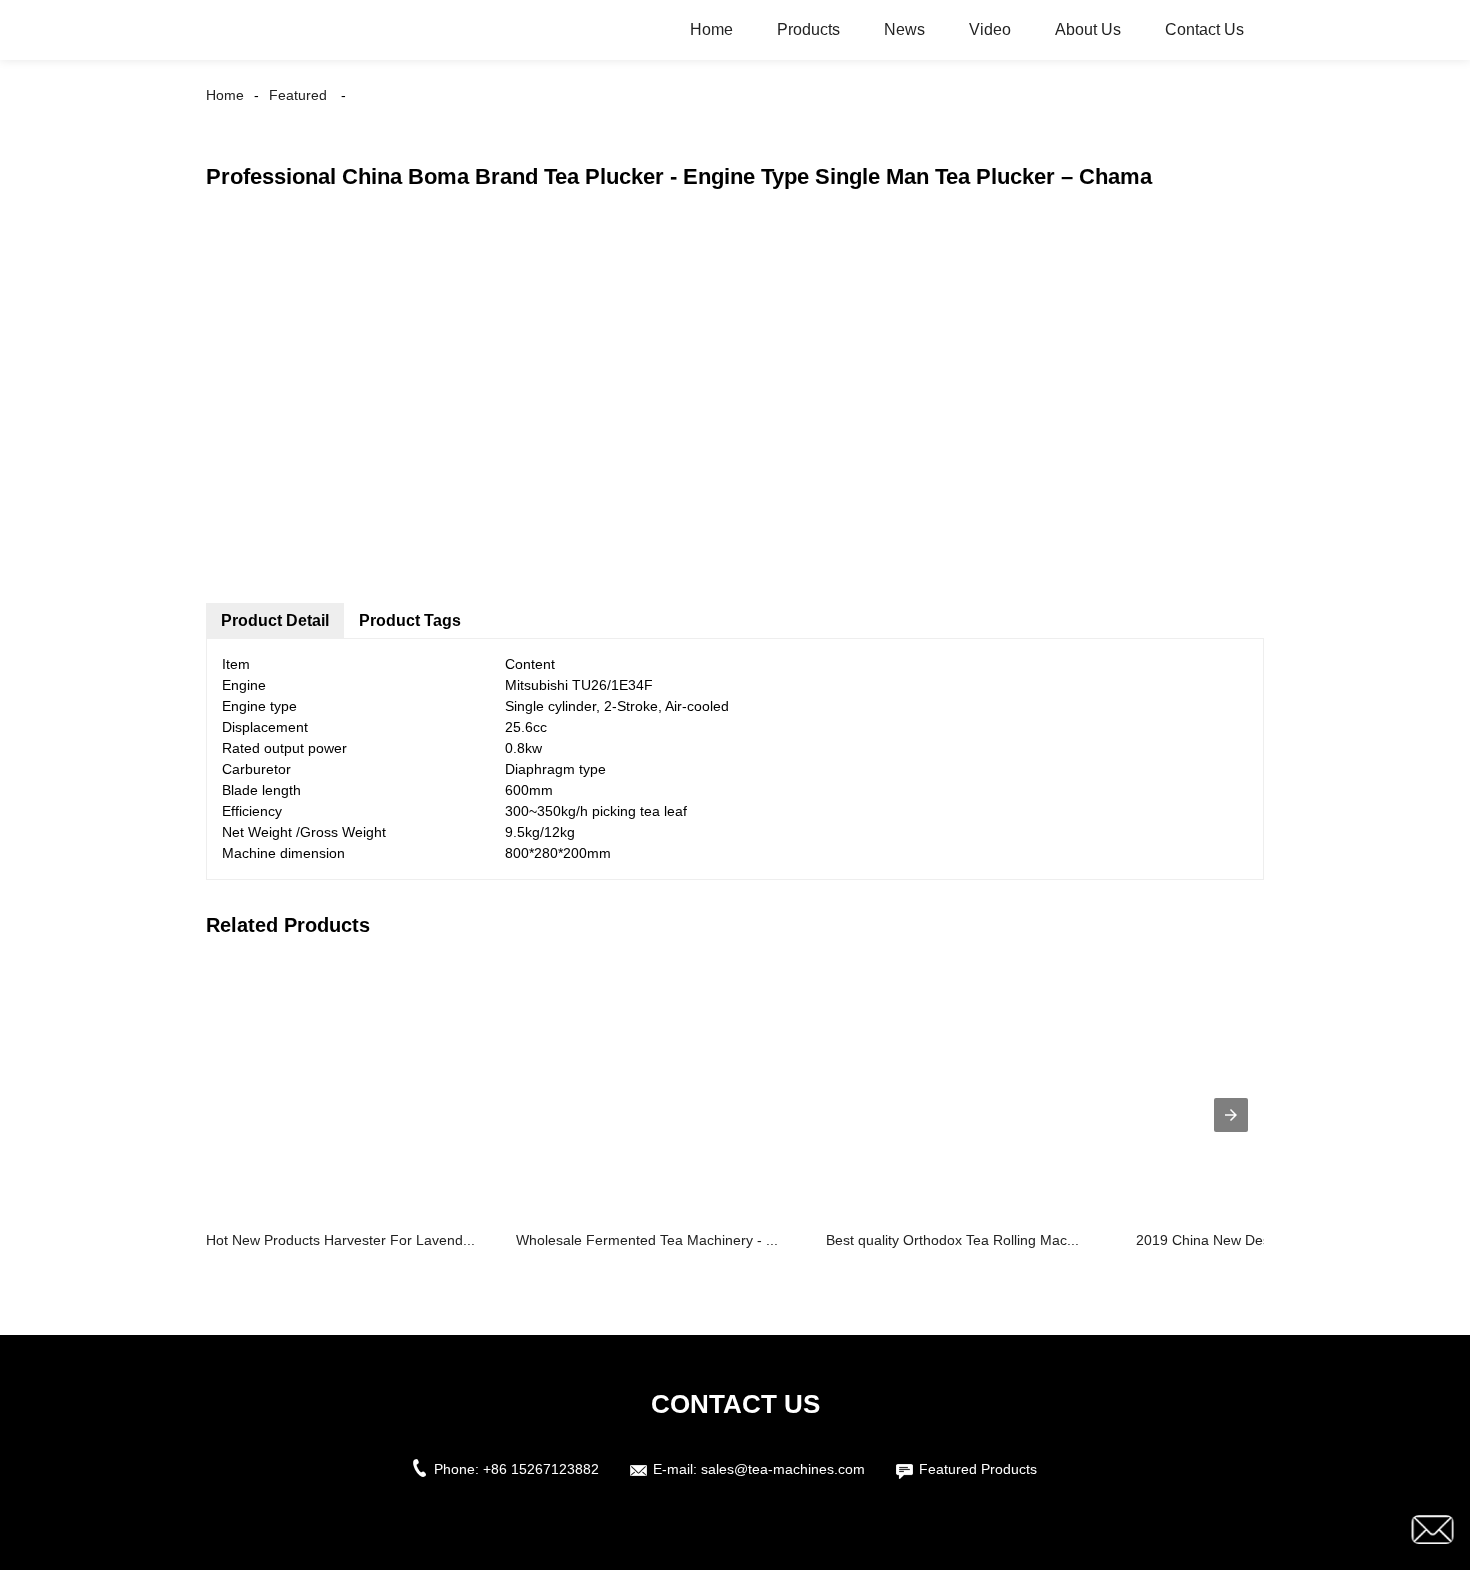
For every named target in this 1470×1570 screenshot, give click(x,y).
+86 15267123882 (541, 1469)
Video (990, 29)
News (904, 29)
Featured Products (978, 1469)
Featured (298, 95)
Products (808, 29)
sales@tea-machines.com (783, 1469)
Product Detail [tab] (275, 620)
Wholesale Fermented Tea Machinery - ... (647, 1240)
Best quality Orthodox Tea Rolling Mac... (952, 1240)
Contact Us (1204, 29)
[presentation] (1231, 1115)
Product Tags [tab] (410, 620)
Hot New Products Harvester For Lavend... (340, 1240)
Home (711, 29)
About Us (1088, 29)
